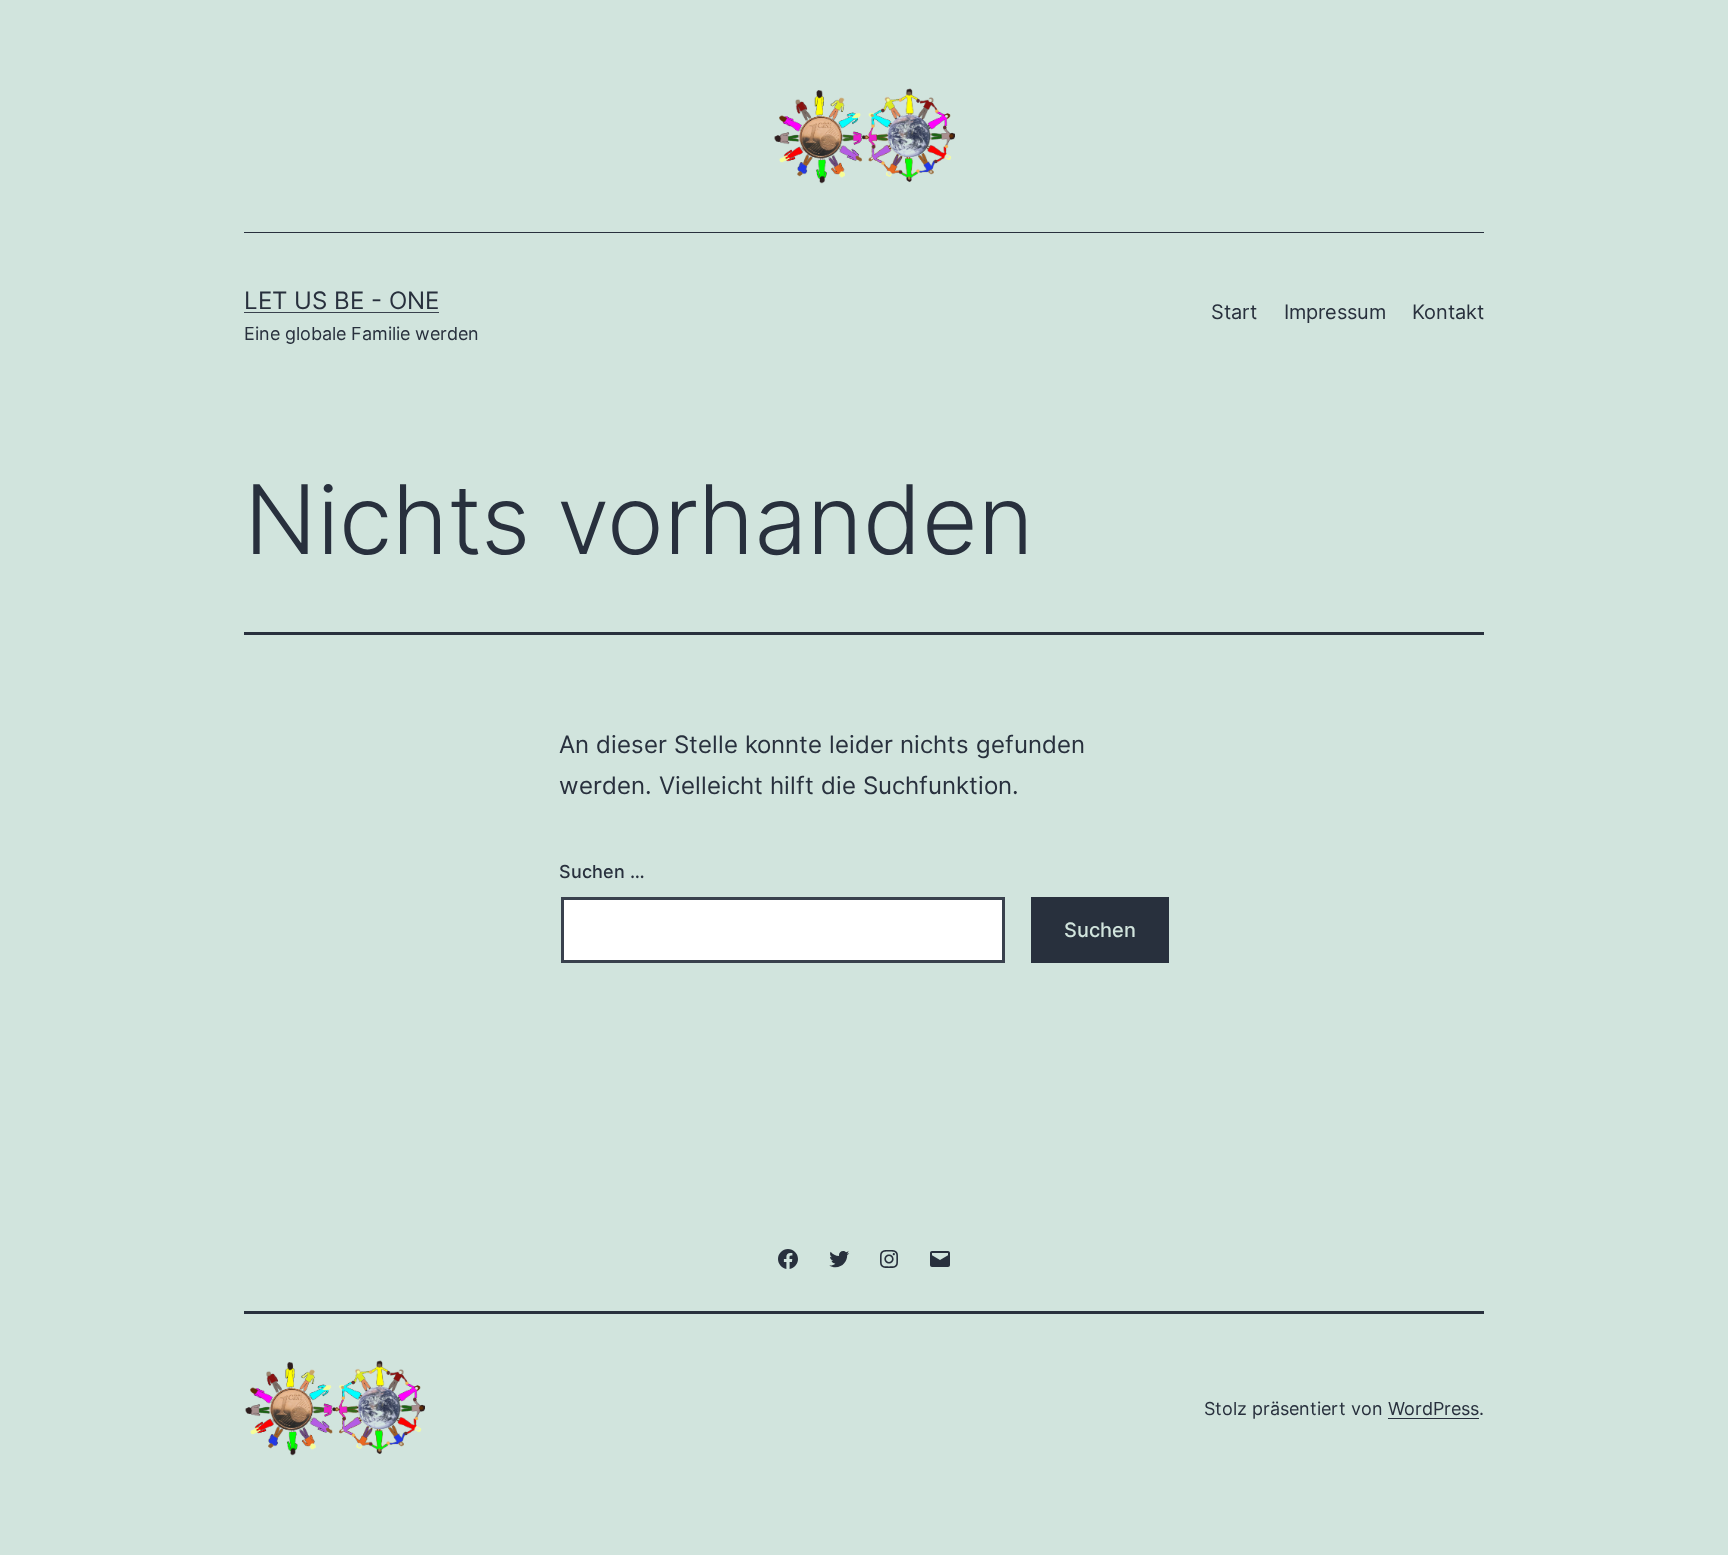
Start (1234, 312)
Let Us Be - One (341, 300)
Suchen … (602, 871)
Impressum (1335, 312)
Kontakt (1448, 312)
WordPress (1433, 1408)
